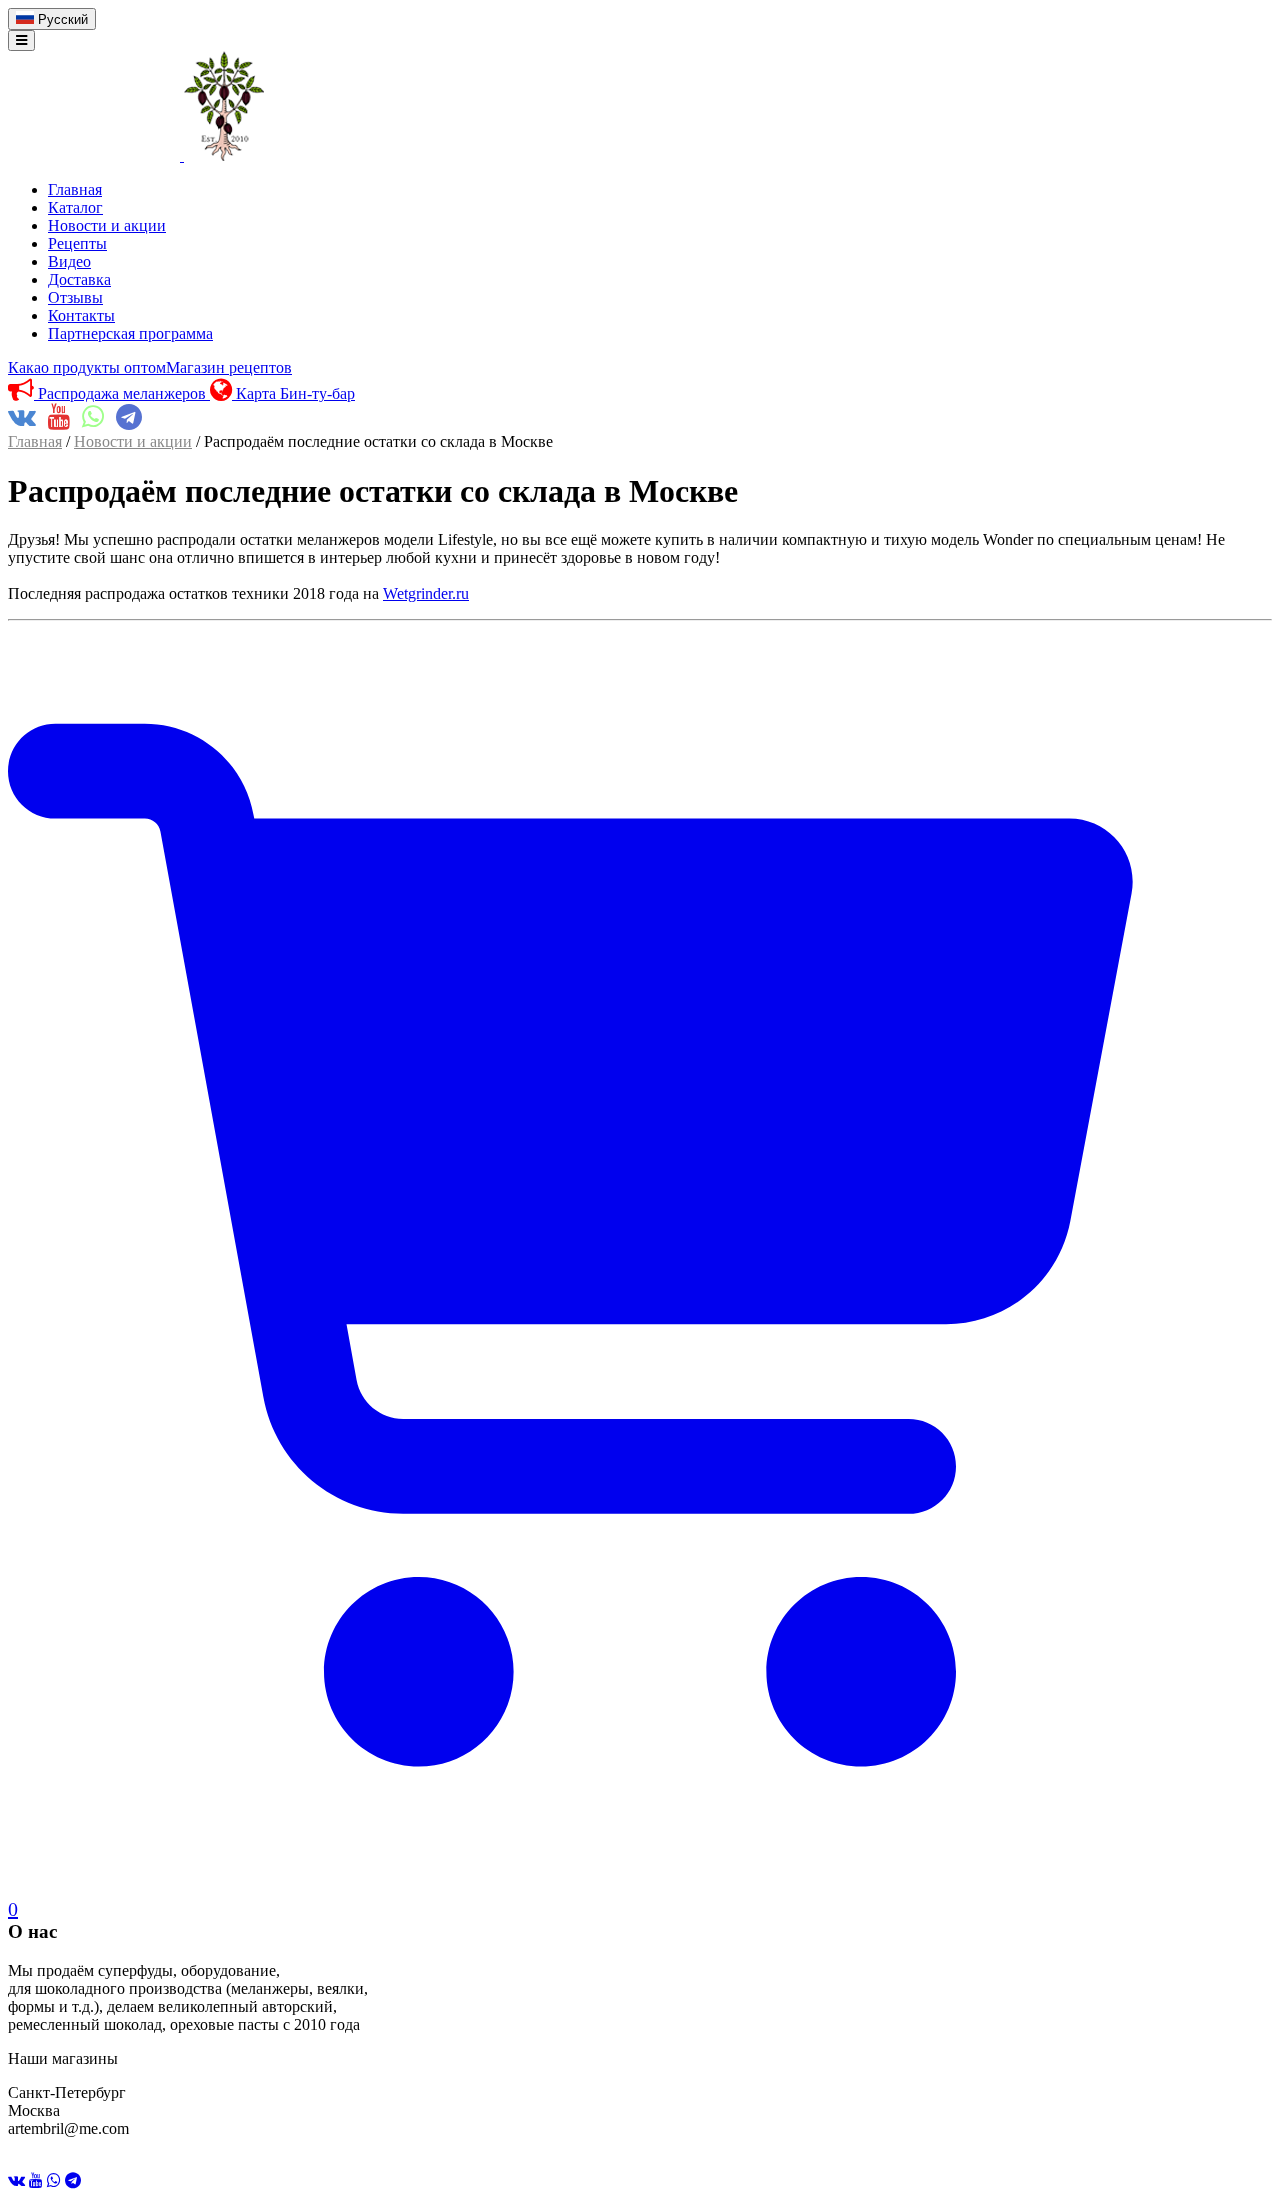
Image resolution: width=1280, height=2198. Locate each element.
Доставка (79, 279)
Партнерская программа (130, 333)
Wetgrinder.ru (426, 593)
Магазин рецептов (229, 367)
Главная (75, 189)
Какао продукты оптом (87, 367)
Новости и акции (107, 225)
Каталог (75, 207)
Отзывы (75, 297)
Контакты (81, 315)
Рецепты (77, 243)
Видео (69, 261)
